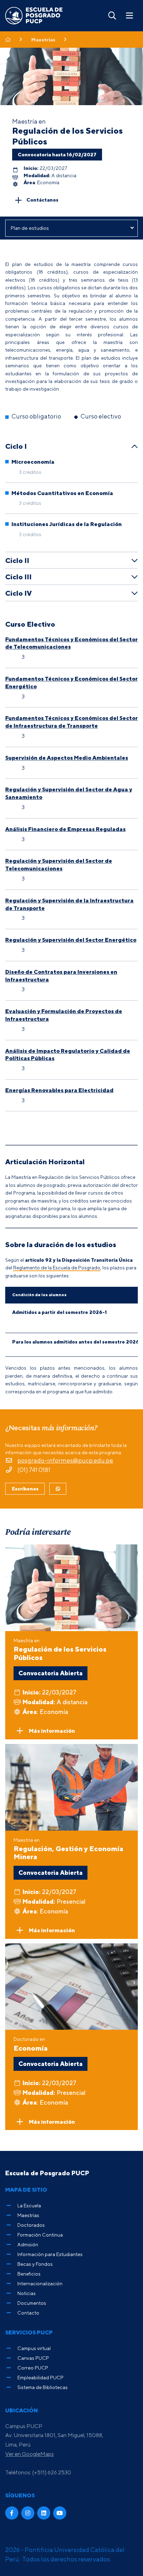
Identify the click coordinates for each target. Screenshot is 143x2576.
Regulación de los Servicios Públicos (68, 136)
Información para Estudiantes (50, 2254)
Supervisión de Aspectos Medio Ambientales (67, 758)
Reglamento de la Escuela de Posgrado (57, 1267)
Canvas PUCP (33, 2358)
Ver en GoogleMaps (30, 2454)
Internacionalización (40, 2283)
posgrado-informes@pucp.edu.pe (65, 1460)
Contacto (28, 2313)
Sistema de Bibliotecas (43, 2387)
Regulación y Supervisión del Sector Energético (71, 940)
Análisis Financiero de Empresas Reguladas (65, 829)
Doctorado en (31, 2044)
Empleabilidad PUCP (40, 2377)
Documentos (32, 2303)
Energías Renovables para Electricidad (59, 1090)
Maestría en (60, 1649)
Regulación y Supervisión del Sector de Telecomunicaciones (59, 864)
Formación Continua (40, 2235)
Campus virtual (34, 2348)
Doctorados (31, 2225)
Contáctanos (42, 200)
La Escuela (29, 2205)
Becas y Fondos (35, 2264)
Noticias (27, 2293)
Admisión (28, 2244)
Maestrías (43, 40)
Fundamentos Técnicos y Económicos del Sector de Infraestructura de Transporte (71, 722)
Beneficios (29, 2274)
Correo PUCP (33, 2368)
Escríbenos (25, 1489)
